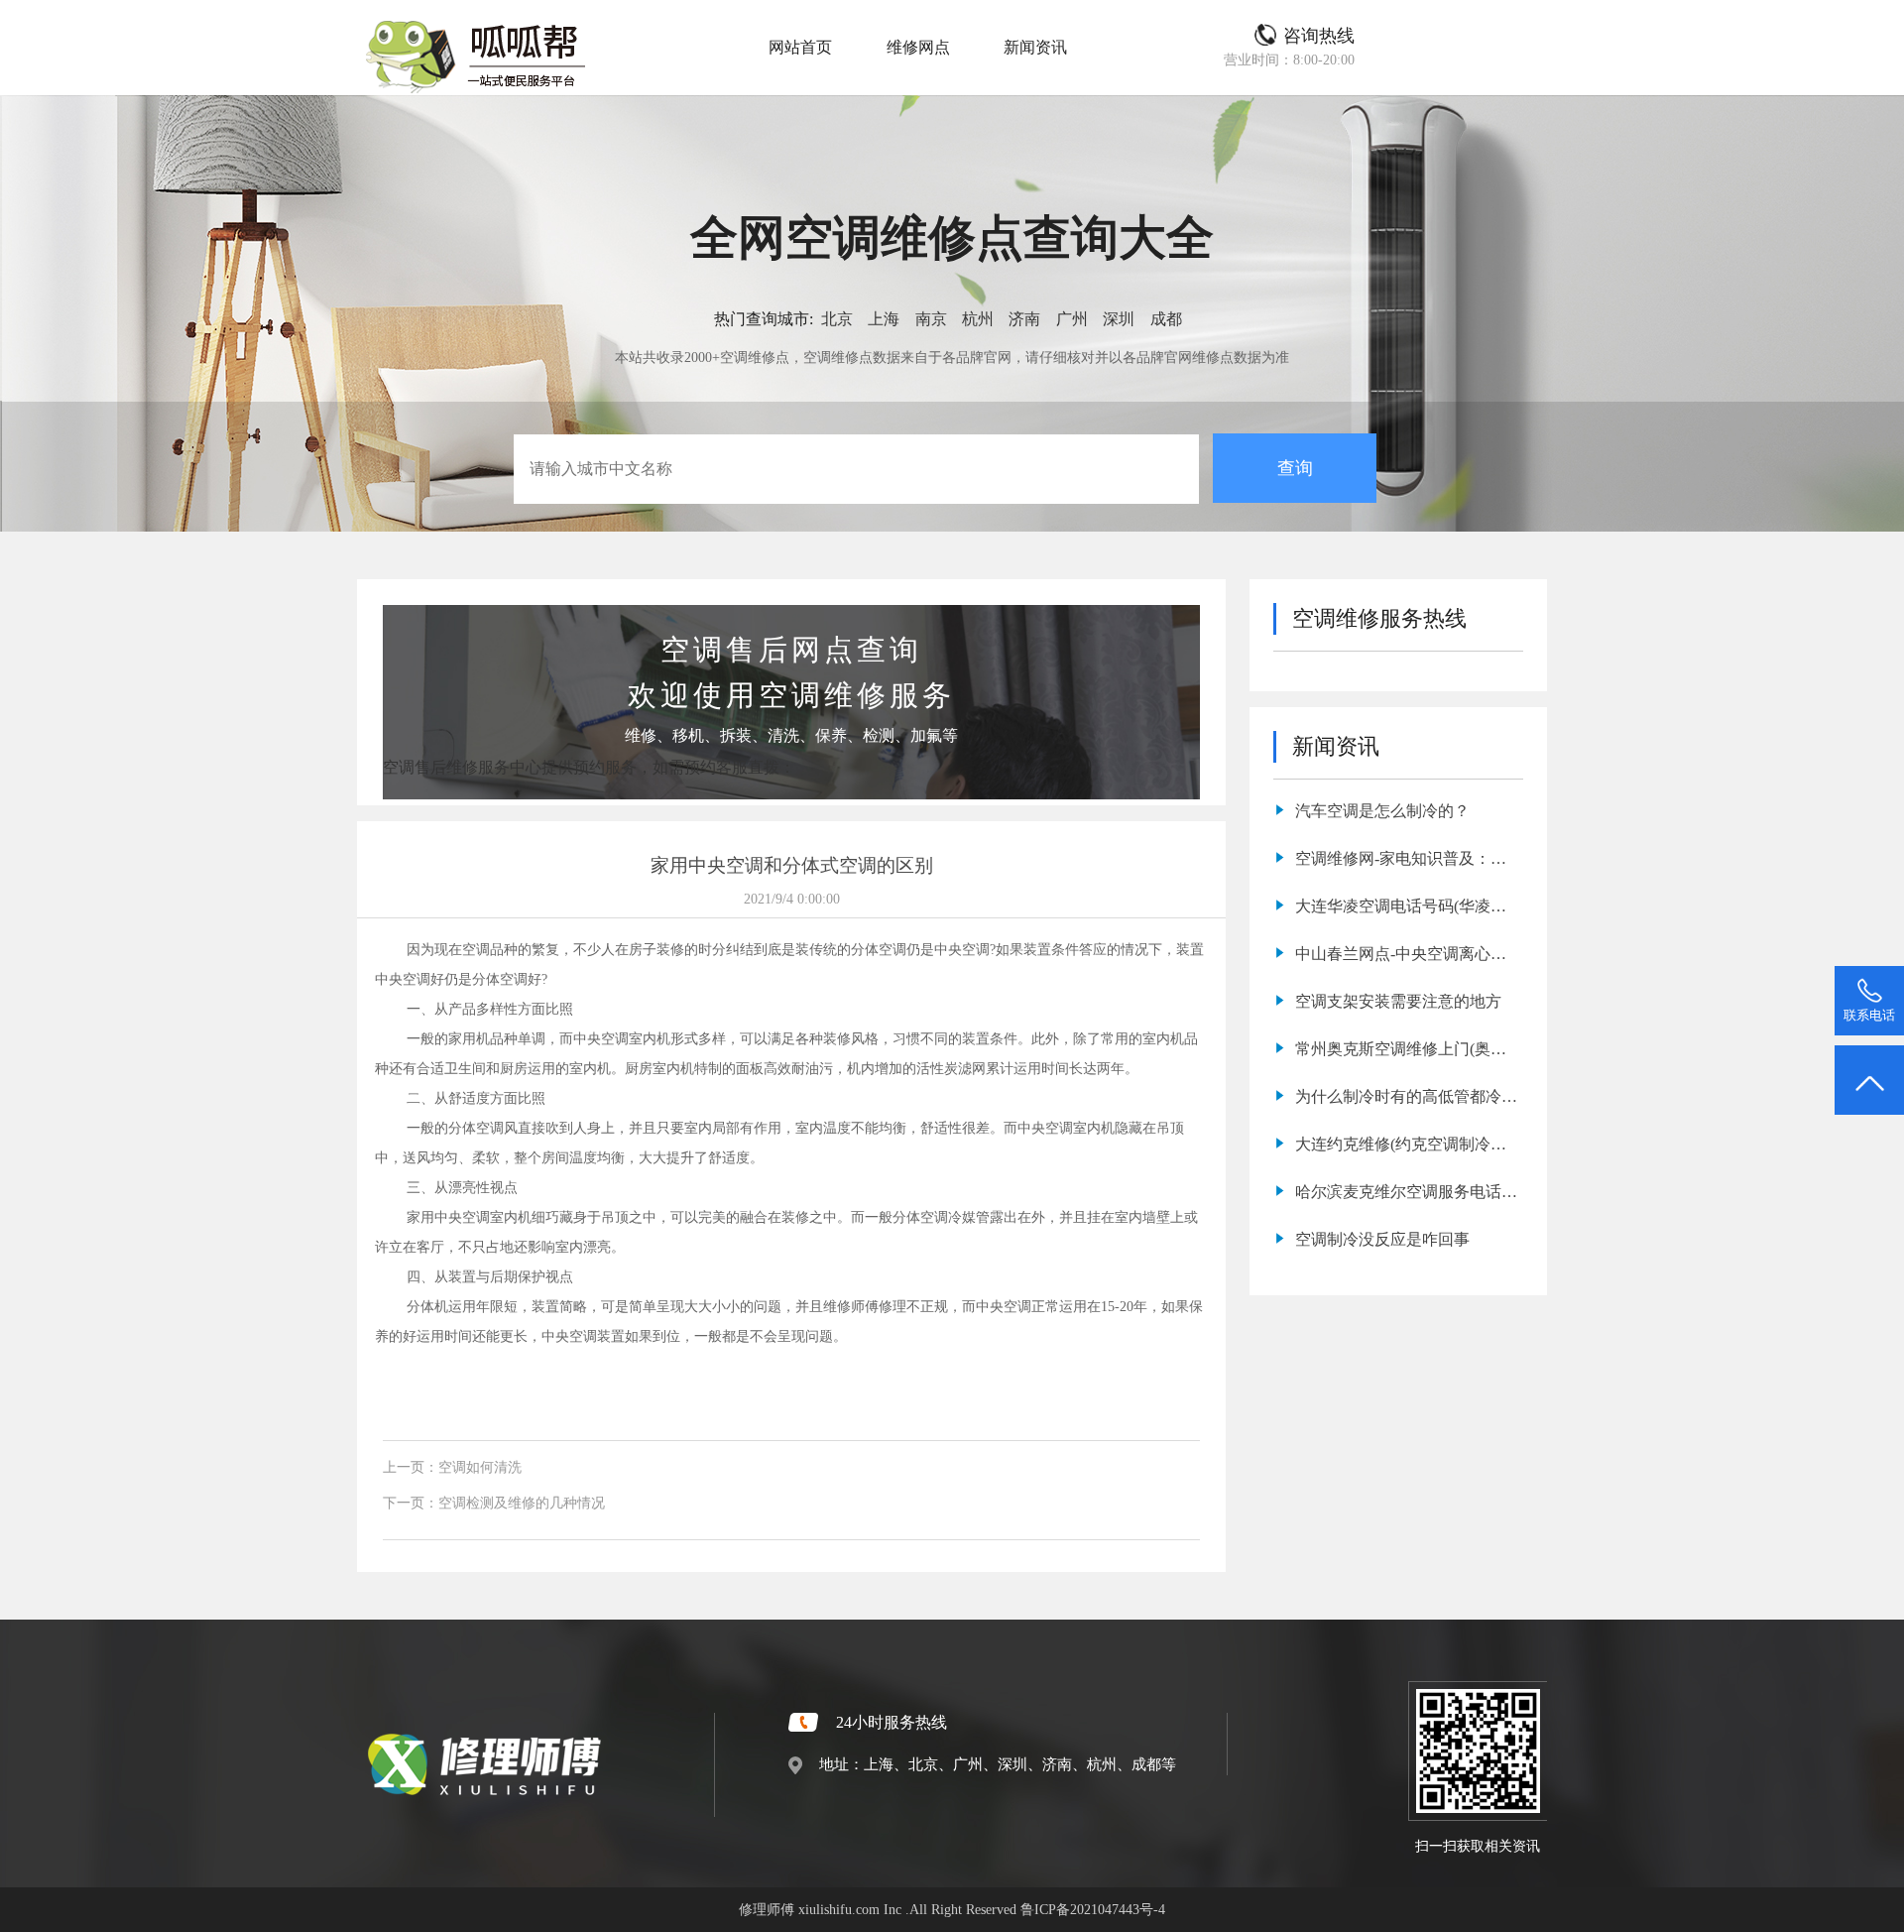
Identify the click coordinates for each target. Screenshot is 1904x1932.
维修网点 (918, 47)
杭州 (978, 319)
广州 (1072, 319)
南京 (931, 319)
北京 (837, 319)
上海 (884, 319)
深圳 (1119, 319)
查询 (1295, 468)
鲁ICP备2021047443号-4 (1093, 1909)
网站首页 (800, 47)
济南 (1024, 319)
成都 (1166, 319)
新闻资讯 (1035, 47)
